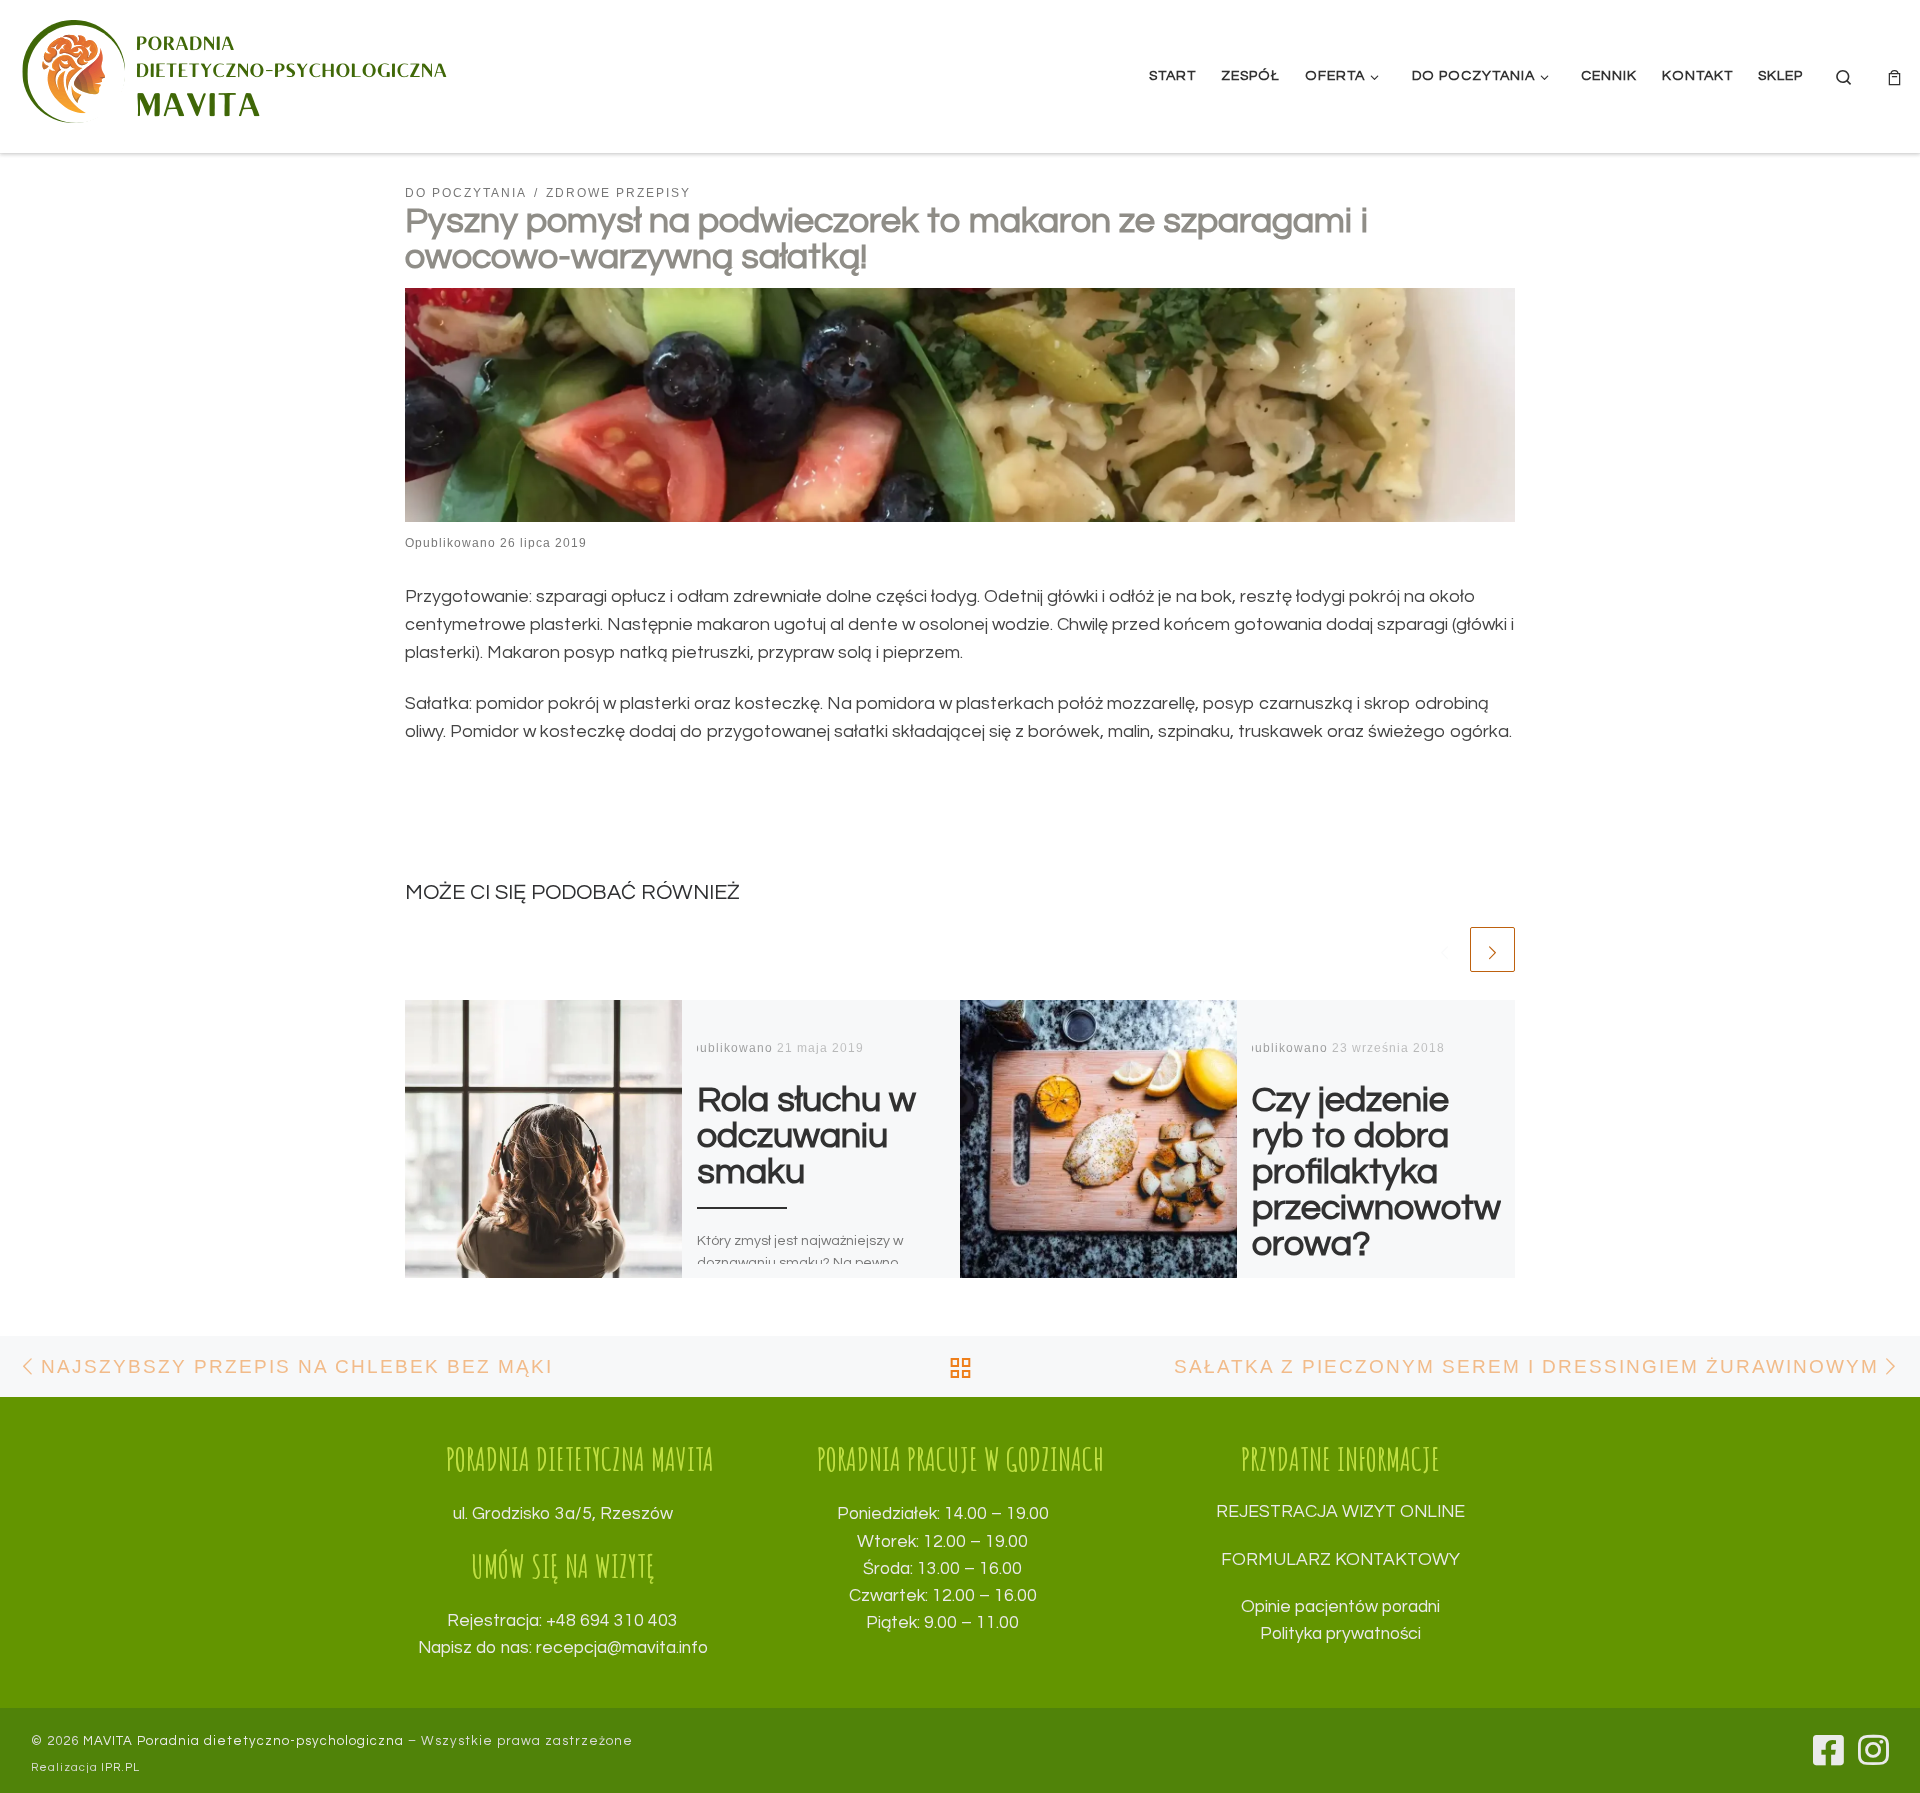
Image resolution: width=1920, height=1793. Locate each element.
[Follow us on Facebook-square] (1828, 1749)
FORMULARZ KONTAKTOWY (1340, 1560)
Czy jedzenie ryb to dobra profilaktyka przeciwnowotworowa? (1376, 1172)
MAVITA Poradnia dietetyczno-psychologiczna (243, 1741)
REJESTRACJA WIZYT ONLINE (1340, 1512)
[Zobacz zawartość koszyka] (1894, 76)
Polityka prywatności (1340, 1634)
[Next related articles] (1492, 949)
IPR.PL (120, 1767)
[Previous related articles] (1444, 949)
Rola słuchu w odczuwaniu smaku (806, 1136)
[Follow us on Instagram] (1873, 1749)
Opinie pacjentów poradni (1340, 1607)
